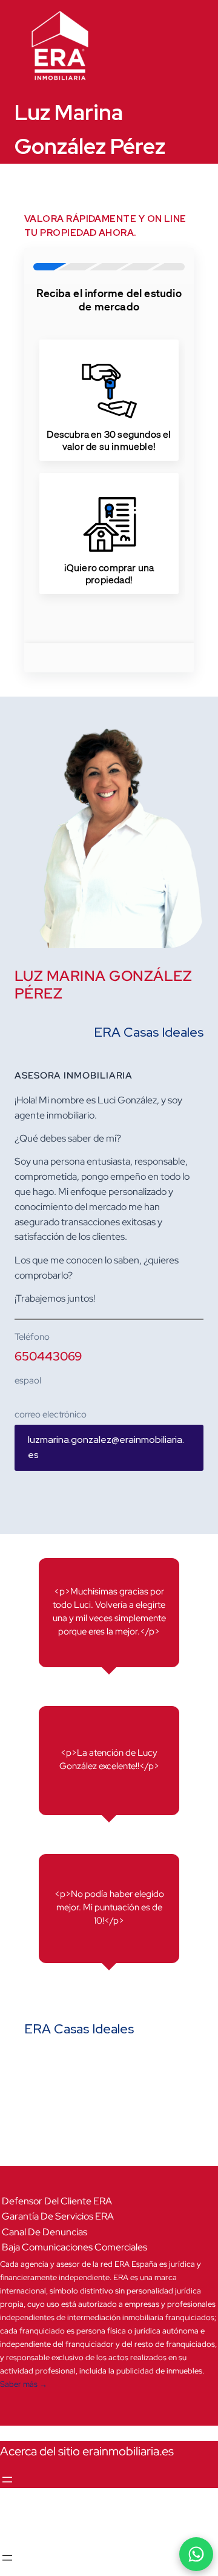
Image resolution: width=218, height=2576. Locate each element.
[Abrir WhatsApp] (196, 2554)
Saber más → (24, 2384)
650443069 (48, 1356)
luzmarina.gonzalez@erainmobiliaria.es (106, 1447)
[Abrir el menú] (7, 2480)
